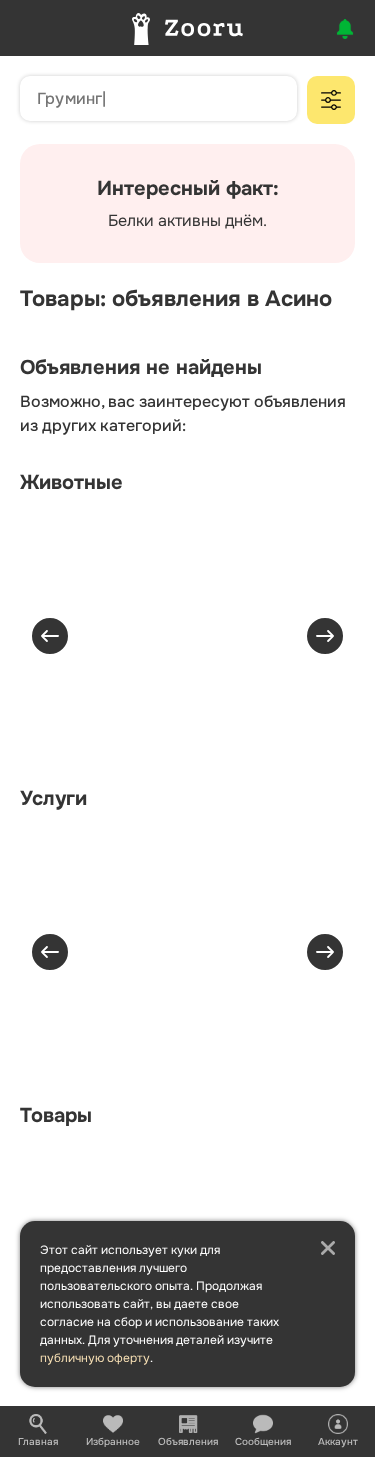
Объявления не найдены (141, 368)
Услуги (53, 798)
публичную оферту (95, 1358)
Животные (71, 482)
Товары (56, 1115)
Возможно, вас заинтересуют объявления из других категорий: (183, 413)
